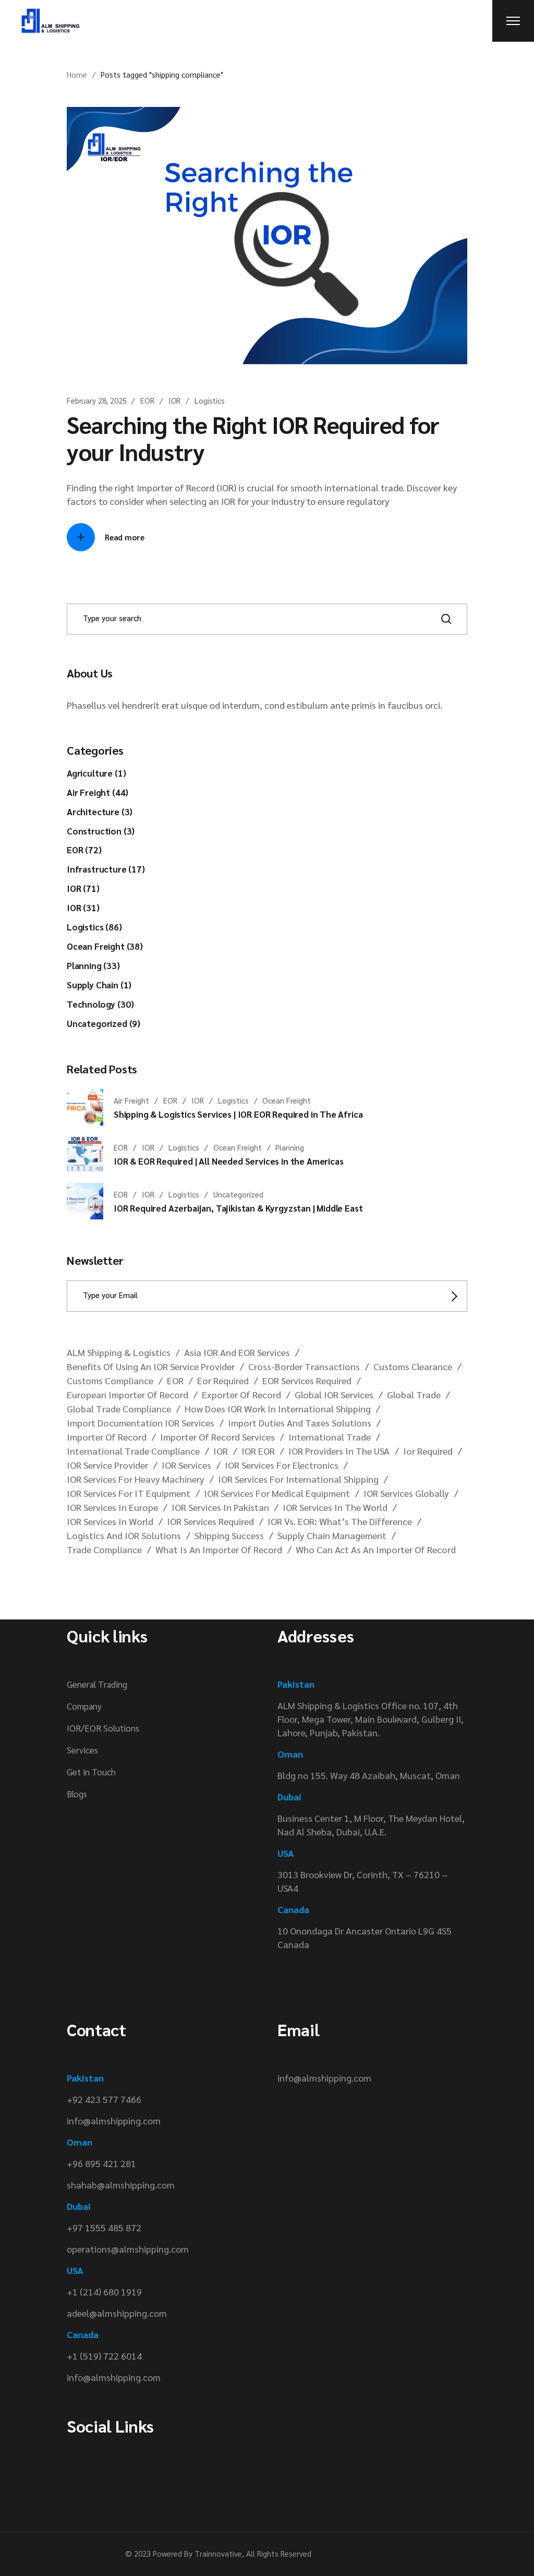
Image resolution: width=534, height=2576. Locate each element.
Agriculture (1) (96, 773)
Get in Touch (91, 1772)
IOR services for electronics (282, 1465)
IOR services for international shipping (298, 1479)
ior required (428, 1451)
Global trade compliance (119, 1408)
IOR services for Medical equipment (277, 1493)
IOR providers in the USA (339, 1451)
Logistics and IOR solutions (124, 1535)
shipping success (229, 1535)
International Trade (330, 1437)
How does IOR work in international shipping (278, 1408)
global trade (414, 1394)
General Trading (97, 1684)
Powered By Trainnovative (197, 2553)
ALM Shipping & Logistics (119, 1352)
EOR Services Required (307, 1380)
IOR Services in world (110, 1521)
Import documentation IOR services (141, 1423)
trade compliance (104, 1549)
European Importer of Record (128, 1394)
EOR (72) (84, 850)
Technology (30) (100, 1004)
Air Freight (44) (98, 792)
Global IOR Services (334, 1394)
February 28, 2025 (96, 400)
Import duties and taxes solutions (300, 1423)
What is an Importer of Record (219, 1549)
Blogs (77, 1794)
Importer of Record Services (217, 1437)
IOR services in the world (335, 1507)
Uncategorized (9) (104, 1023)
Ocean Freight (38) (105, 946)
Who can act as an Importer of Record (376, 1549)
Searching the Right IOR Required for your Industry (253, 438)
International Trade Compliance (133, 1451)
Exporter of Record (241, 1394)
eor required (223, 1380)
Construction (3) (101, 831)
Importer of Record (107, 1437)
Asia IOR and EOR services (237, 1352)
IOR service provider (107, 1465)
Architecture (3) (100, 812)
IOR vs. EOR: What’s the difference (340, 1521)
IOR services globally (406, 1493)
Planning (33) (93, 965)
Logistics (210, 400)
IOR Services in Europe (112, 1507)
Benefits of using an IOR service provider (151, 1366)
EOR (147, 400)
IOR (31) (83, 908)
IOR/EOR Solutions (103, 1728)
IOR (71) (83, 888)
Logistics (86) (94, 927)
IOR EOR (258, 1451)
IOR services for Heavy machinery (136, 1479)
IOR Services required (210, 1521)
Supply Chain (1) (99, 985)
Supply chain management (332, 1535)
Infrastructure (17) (106, 869)
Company (84, 1706)
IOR (175, 400)
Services (82, 1750)
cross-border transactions (304, 1366)
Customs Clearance (413, 1366)
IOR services (186, 1465)
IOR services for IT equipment (129, 1493)
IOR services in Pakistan (220, 1507)
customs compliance (110, 1380)
